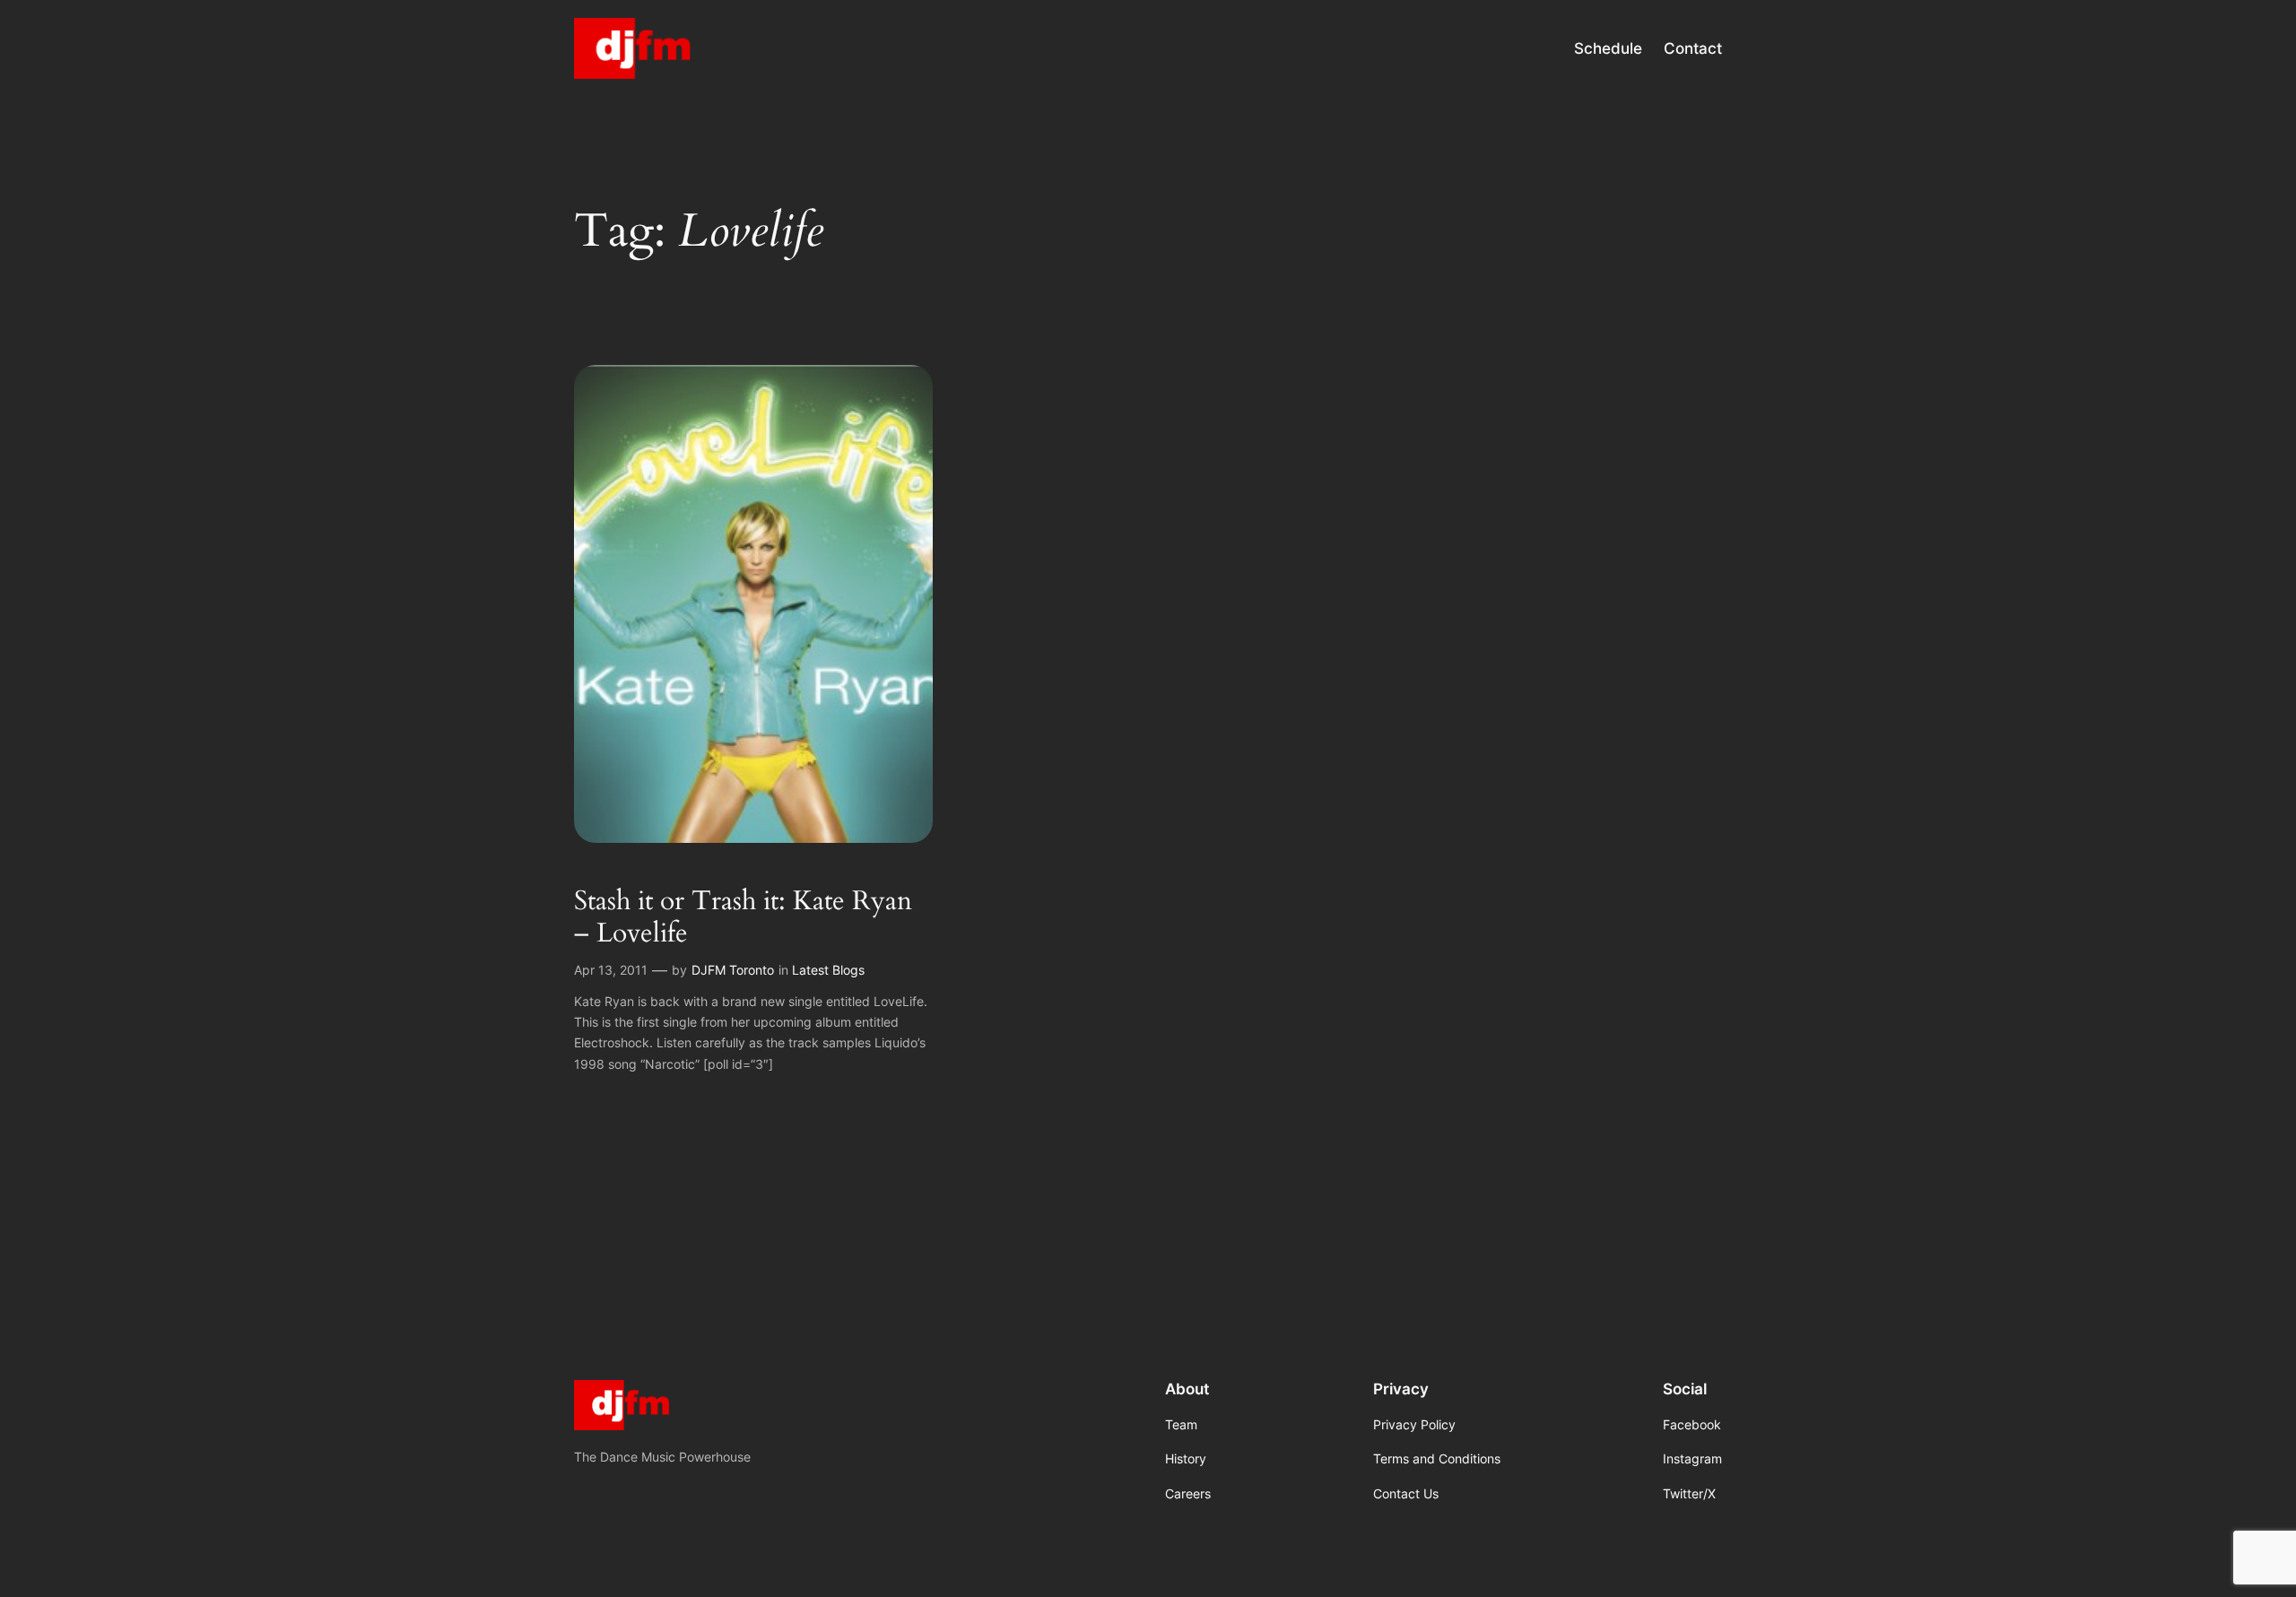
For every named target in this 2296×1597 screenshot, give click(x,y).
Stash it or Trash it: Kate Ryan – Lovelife (743, 918)
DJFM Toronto (733, 970)
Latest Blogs (828, 970)
